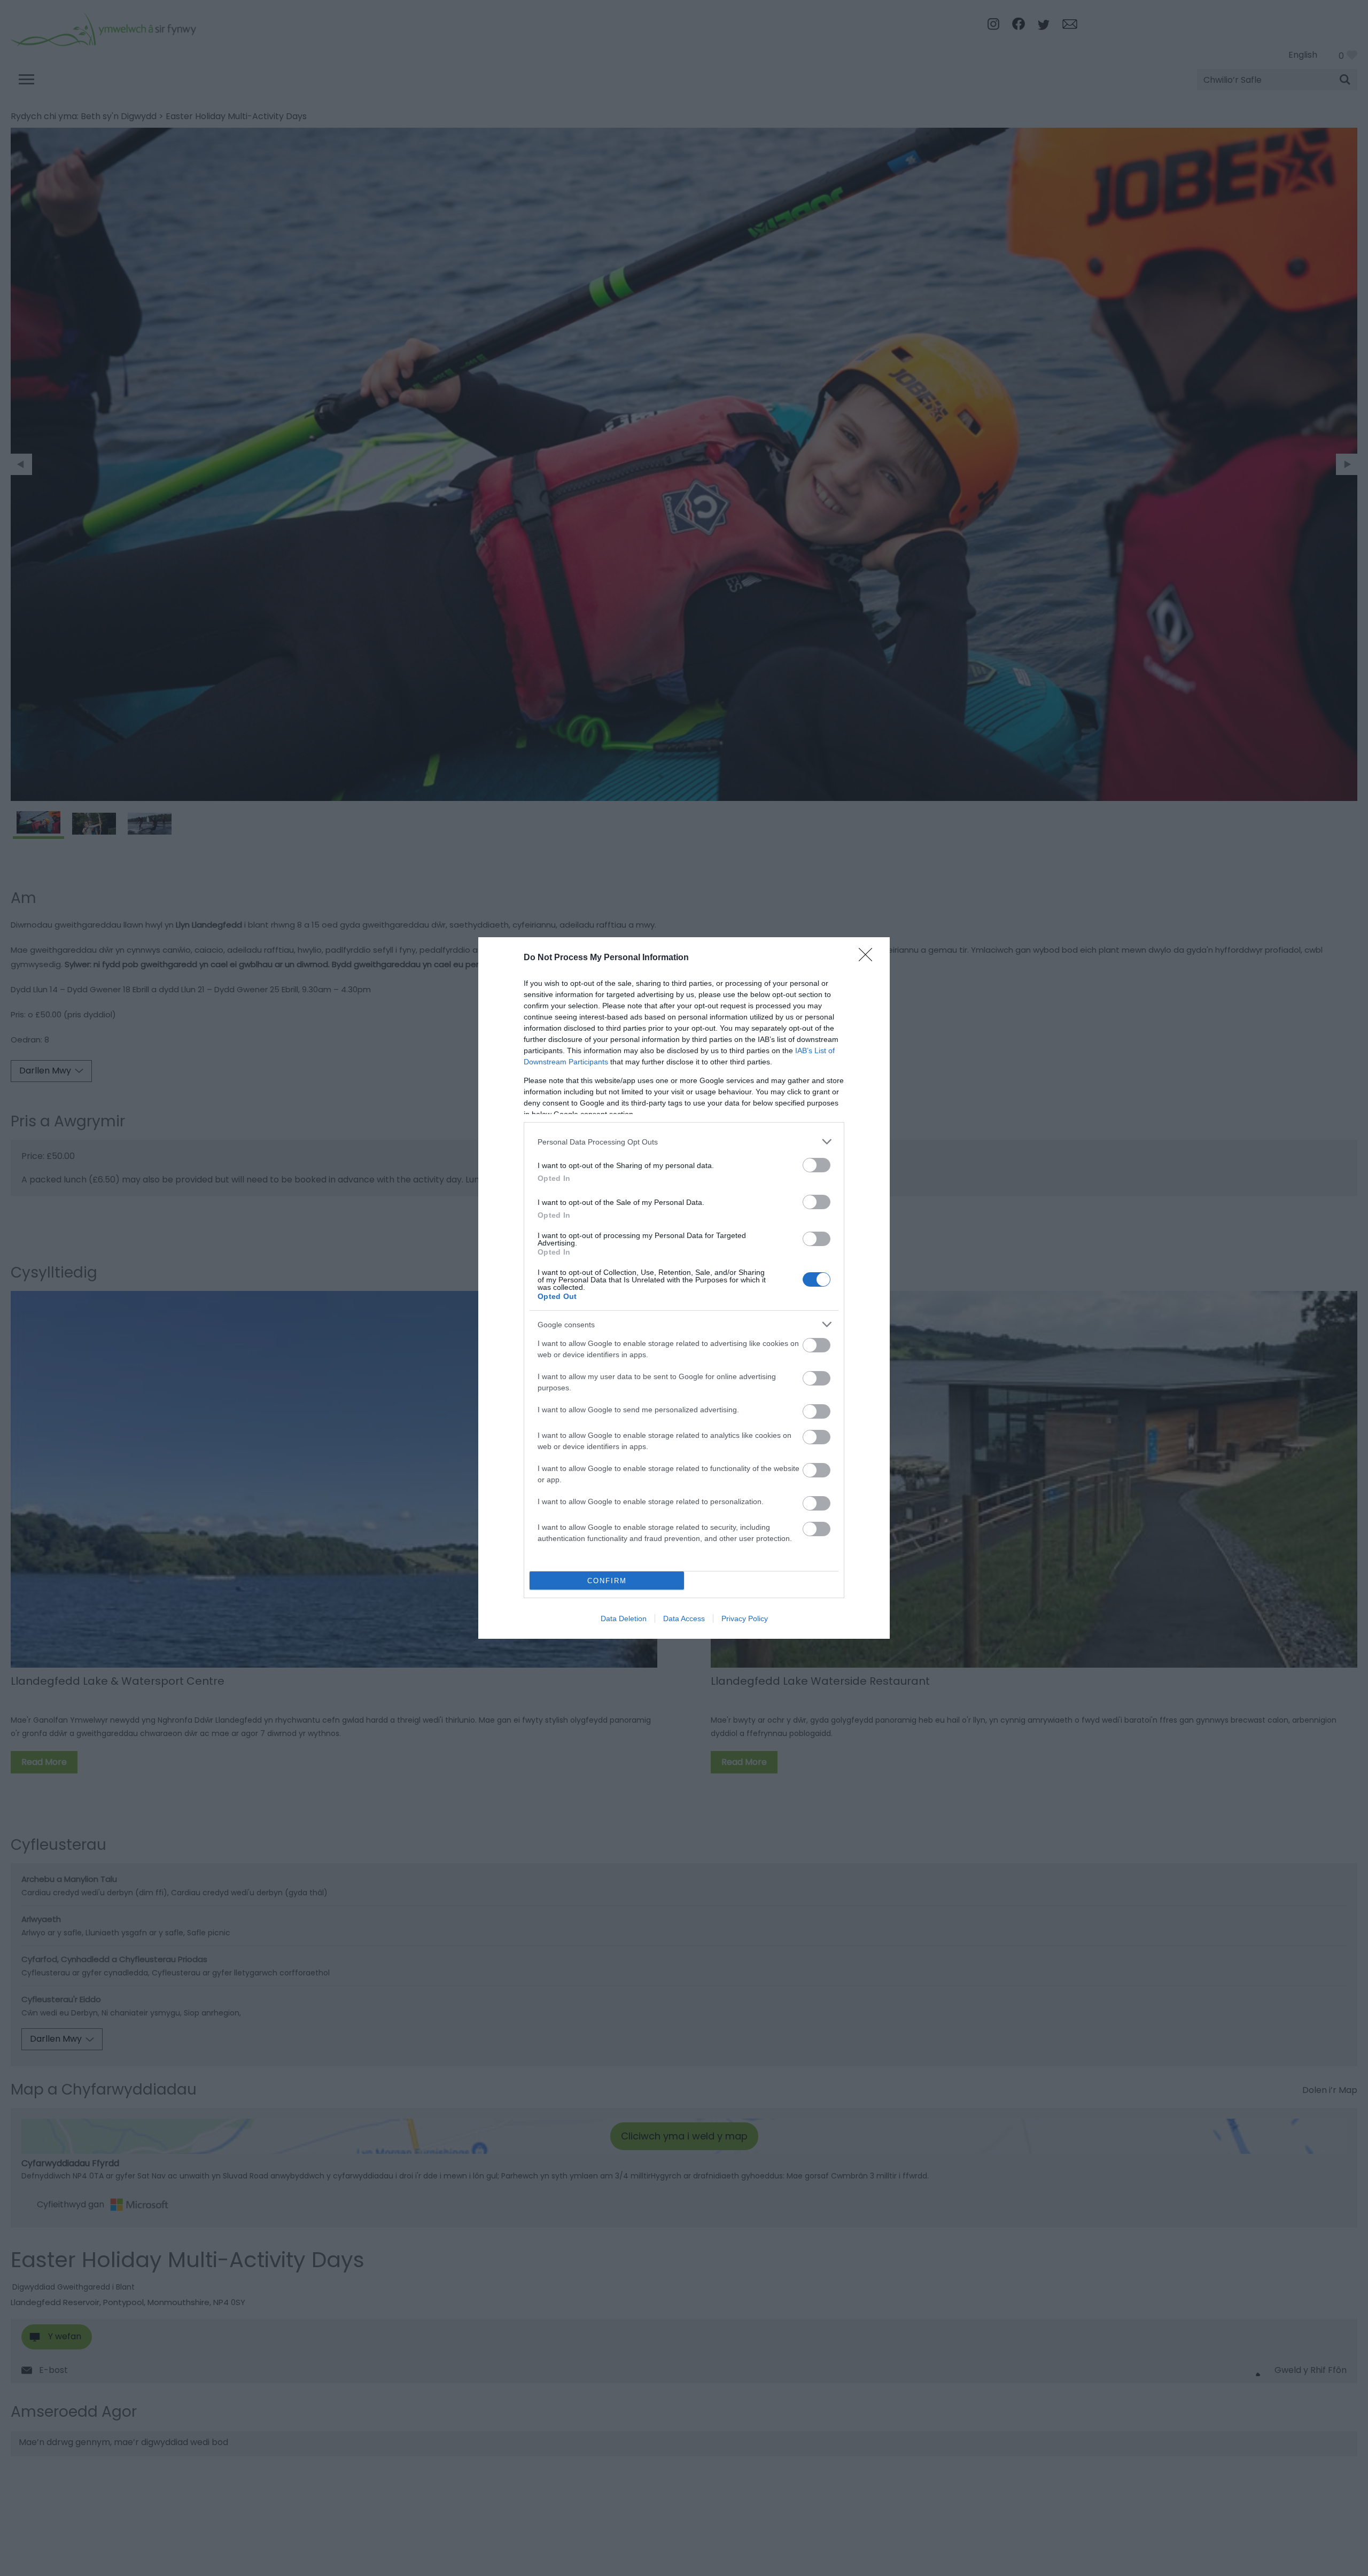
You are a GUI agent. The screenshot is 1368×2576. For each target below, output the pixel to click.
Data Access (684, 1618)
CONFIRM (607, 1581)
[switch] (817, 1165)
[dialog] (684, 1288)
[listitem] (684, 1142)
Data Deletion (624, 1618)
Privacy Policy (745, 1618)
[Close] (869, 958)
